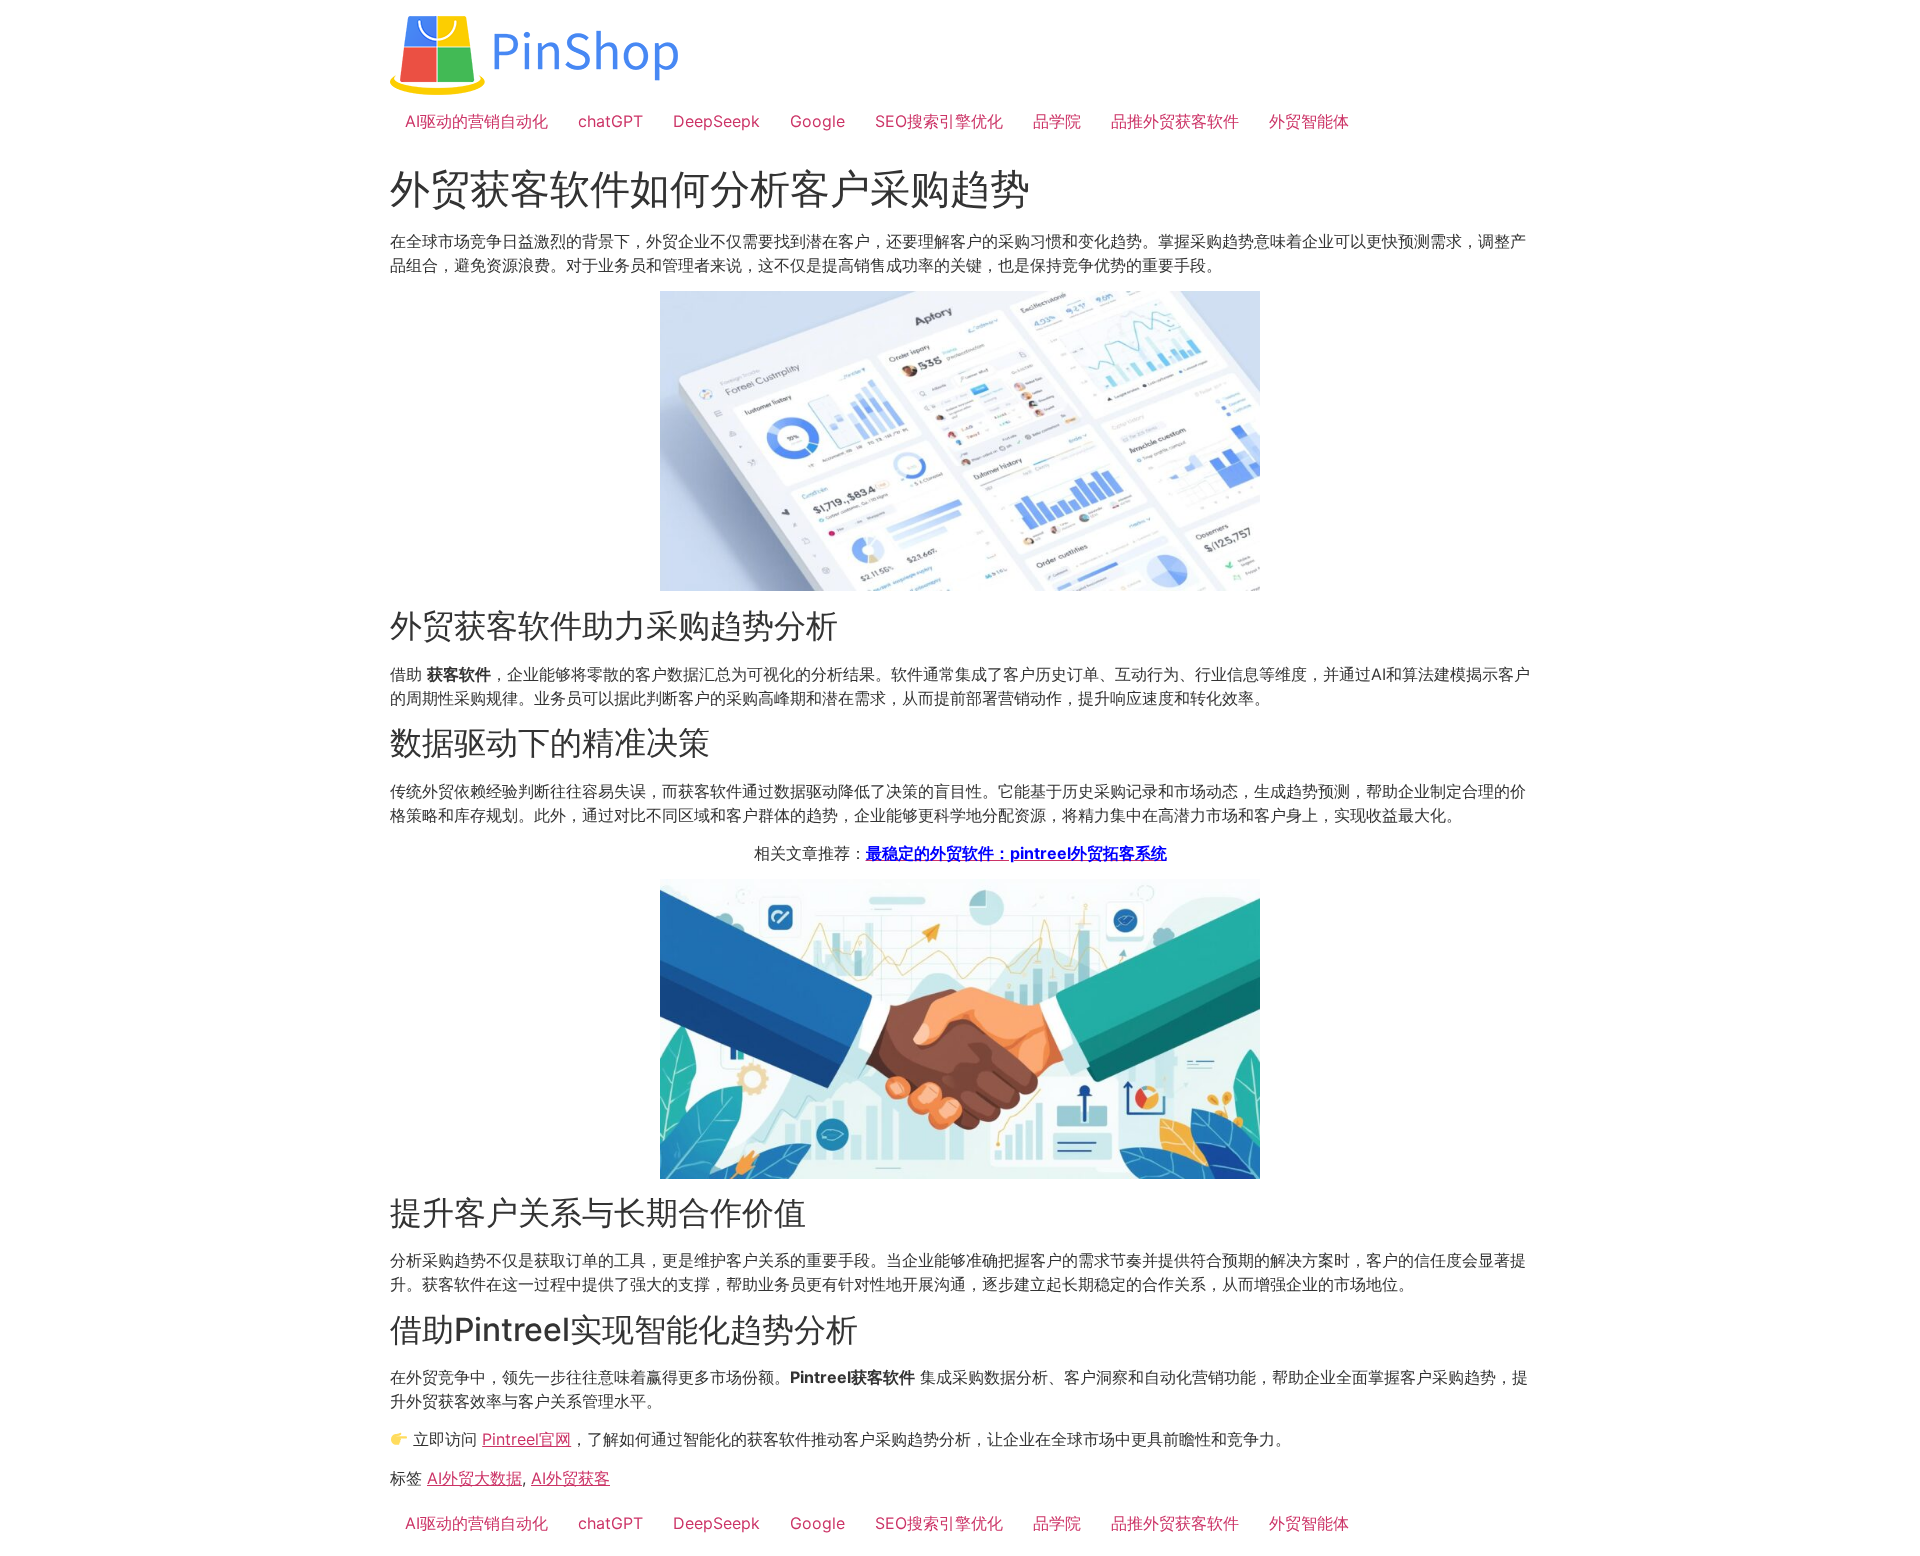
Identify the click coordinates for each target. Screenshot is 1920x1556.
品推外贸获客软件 (1175, 121)
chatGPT (610, 121)
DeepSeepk (716, 121)
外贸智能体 (1309, 121)
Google (817, 121)
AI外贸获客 (570, 1478)
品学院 (1057, 121)
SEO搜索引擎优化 (939, 121)
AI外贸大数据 (474, 1478)
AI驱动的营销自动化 (476, 121)
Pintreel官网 (526, 1439)
